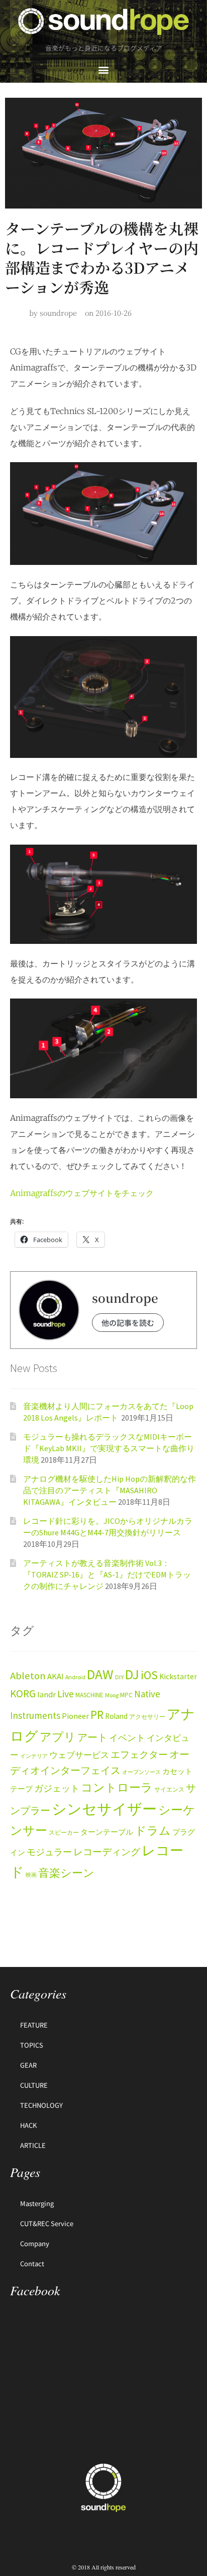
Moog (112, 1695)
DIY (119, 1677)
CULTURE (34, 2085)
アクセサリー (147, 1717)
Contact (32, 2263)
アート (92, 1737)
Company (35, 2243)
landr (46, 1695)
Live (66, 1694)
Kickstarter (178, 1676)
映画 (31, 1875)
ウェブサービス (79, 1755)
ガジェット (57, 1789)
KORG (23, 1694)
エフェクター (139, 1754)
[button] (104, 69)
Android (75, 1677)
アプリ (58, 1737)
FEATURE (34, 2025)
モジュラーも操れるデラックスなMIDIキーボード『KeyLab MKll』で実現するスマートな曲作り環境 (109, 1448)
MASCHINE (89, 1695)
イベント (127, 1738)
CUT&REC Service (47, 2223)
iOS (149, 1675)
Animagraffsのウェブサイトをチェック (82, 1193)
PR (97, 1715)
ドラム (153, 1831)
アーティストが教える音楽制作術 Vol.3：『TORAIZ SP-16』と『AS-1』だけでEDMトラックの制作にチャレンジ (107, 1574)
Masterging (37, 2203)
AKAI (56, 1676)
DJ (132, 1674)
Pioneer (75, 1716)
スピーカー (64, 1832)
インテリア (34, 1756)
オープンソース (141, 1772)
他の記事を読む (128, 1323)
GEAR (28, 2065)
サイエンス (169, 1789)
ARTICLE (33, 2145)
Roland (116, 1716)
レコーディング (107, 1852)
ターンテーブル (107, 1832)
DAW (100, 1674)
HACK (28, 2125)
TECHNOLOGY (41, 2105)
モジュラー (49, 1852)
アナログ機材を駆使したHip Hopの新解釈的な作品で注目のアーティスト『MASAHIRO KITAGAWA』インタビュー (110, 1490)
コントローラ (117, 1788)
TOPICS (32, 2045)
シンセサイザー (104, 1809)
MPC (126, 1695)
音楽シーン (66, 1873)
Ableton (28, 1676)
